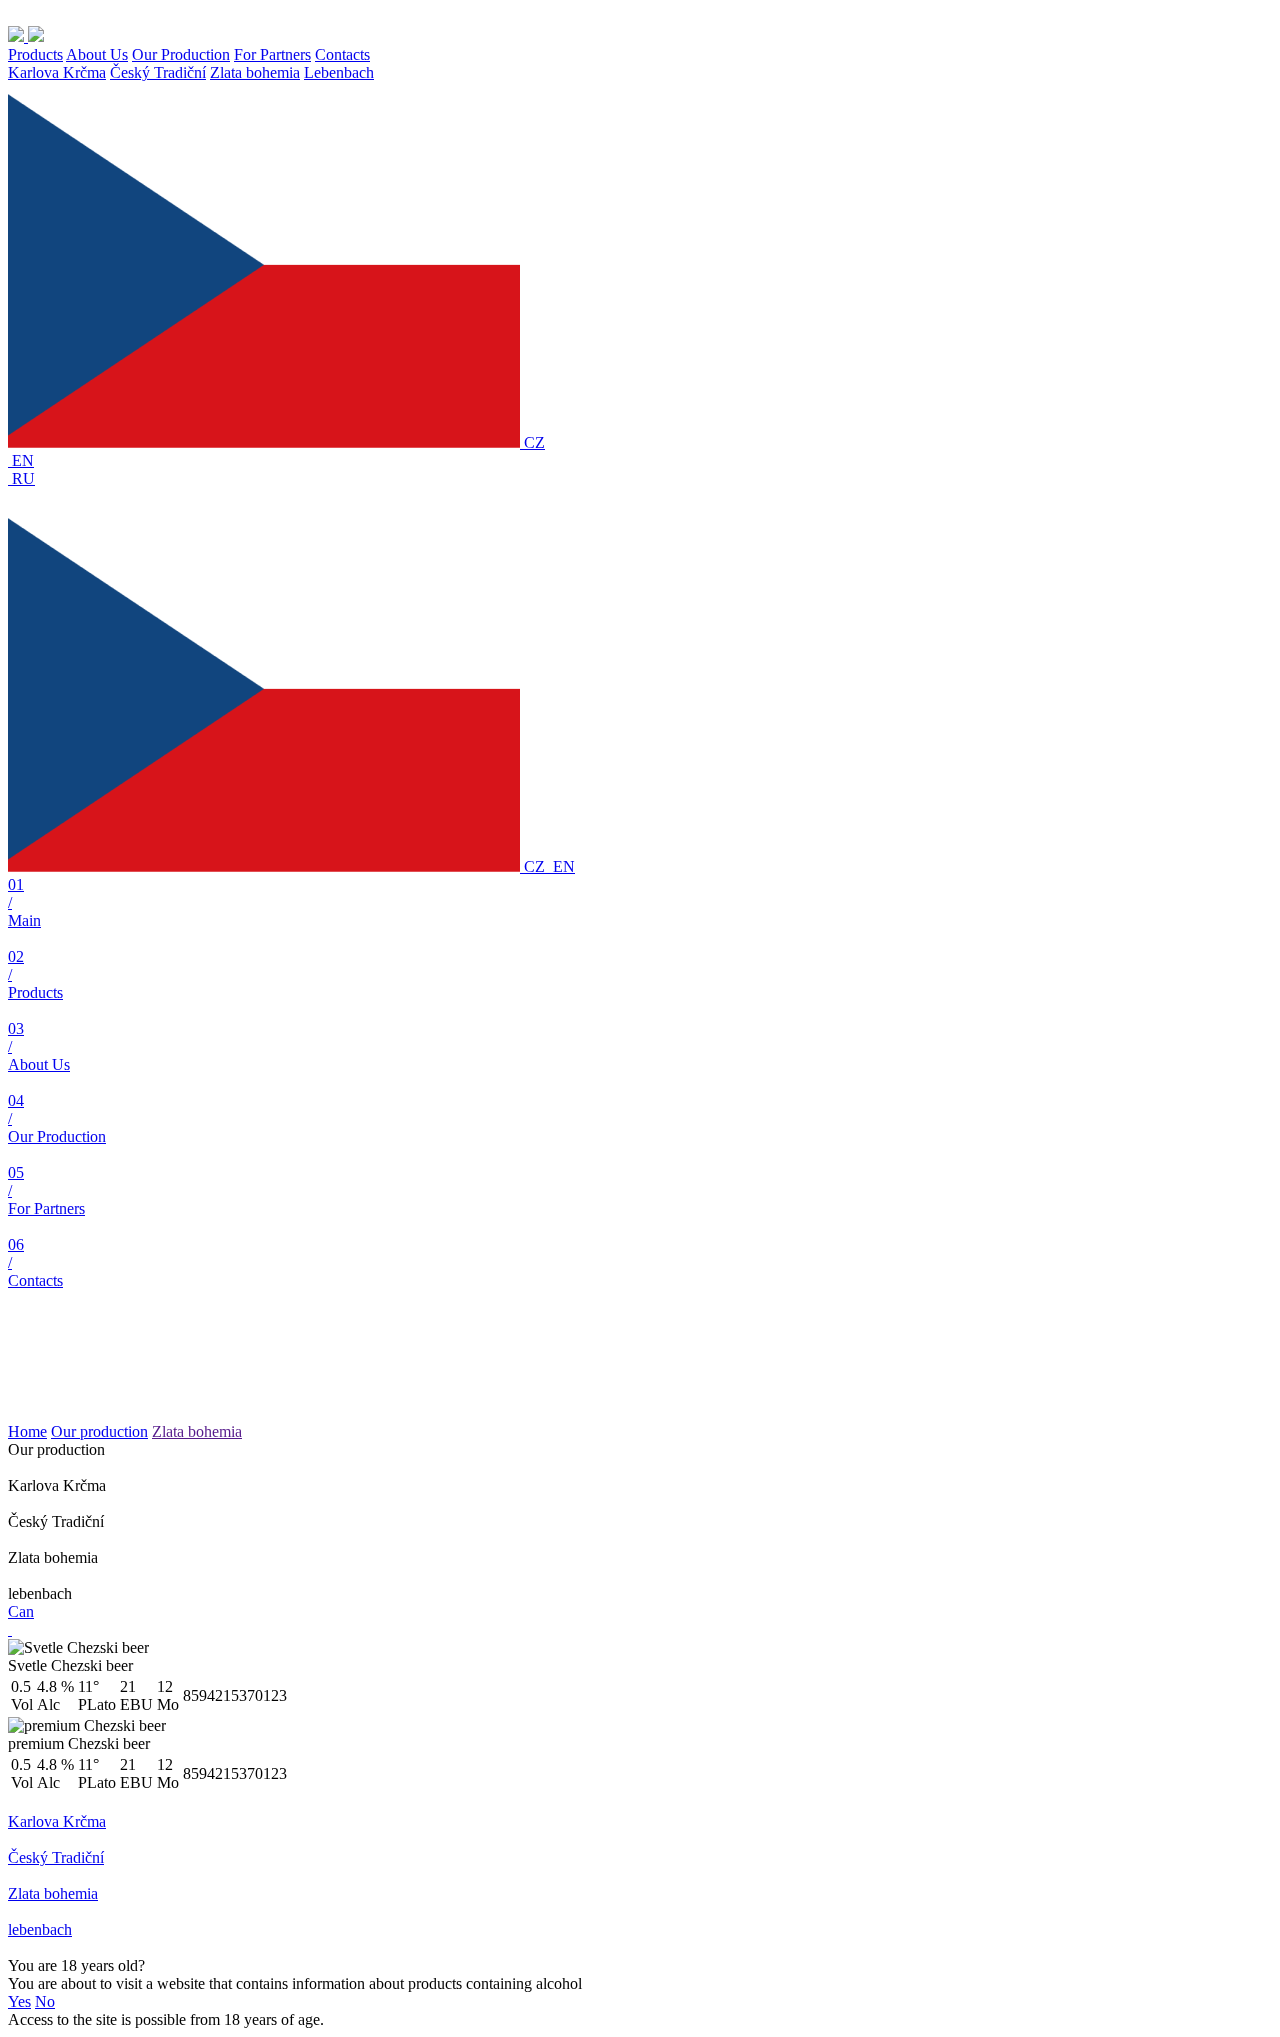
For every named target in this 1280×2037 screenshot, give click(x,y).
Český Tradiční (158, 72)
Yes (19, 2001)
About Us (97, 54)
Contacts (342, 54)
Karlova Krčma (57, 72)
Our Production (181, 54)
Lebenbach (339, 72)
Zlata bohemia (255, 72)
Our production (99, 1431)
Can (21, 1611)
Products (35, 54)
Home (27, 1431)
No (45, 2001)
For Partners (272, 54)
